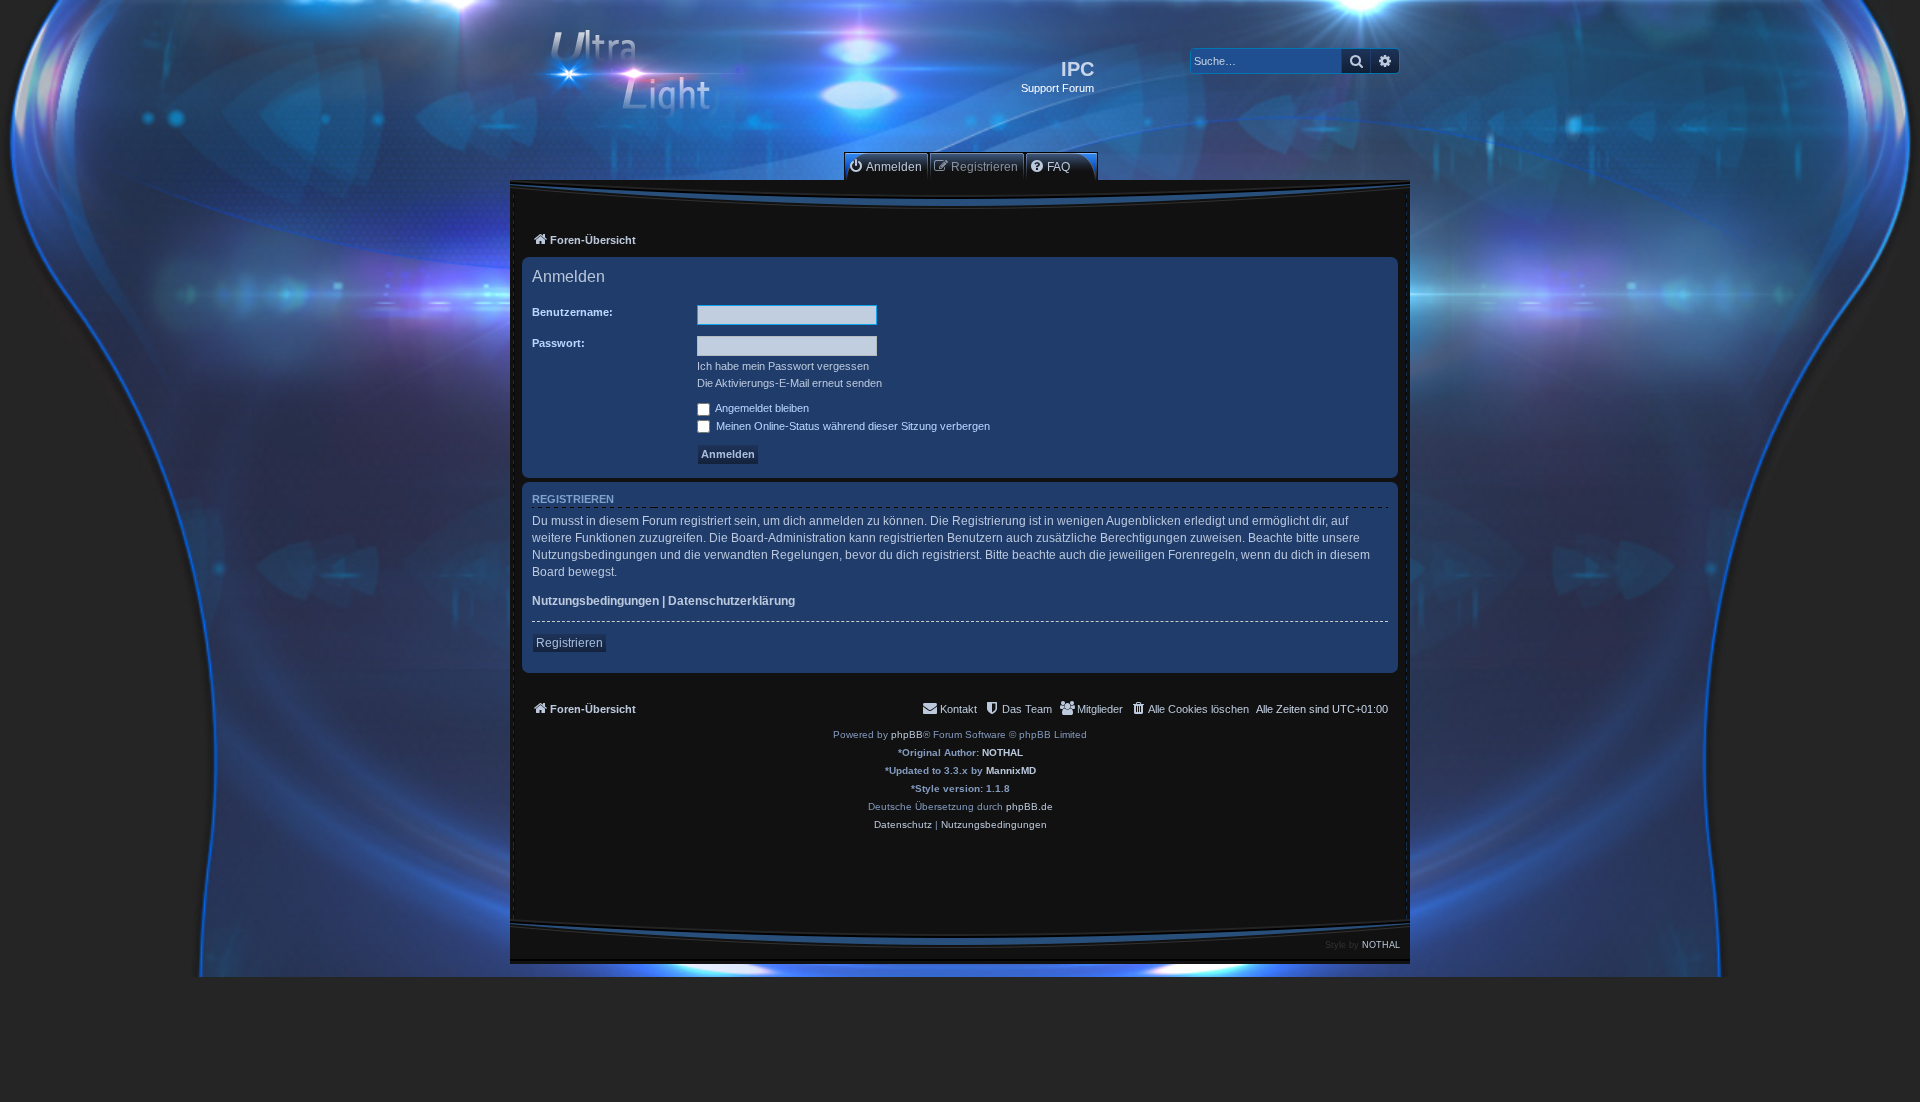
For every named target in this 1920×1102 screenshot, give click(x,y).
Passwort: (558, 343)
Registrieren (569, 643)
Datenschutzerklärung (731, 601)
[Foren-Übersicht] (647, 76)
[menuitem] (885, 166)
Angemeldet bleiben (761, 408)
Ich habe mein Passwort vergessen (783, 366)
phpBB (907, 734)
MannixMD (1011, 770)
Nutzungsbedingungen (595, 601)
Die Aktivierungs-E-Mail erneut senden (789, 383)
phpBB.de (1029, 806)
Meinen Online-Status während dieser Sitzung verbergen (851, 426)
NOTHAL (1002, 752)
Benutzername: (572, 312)
